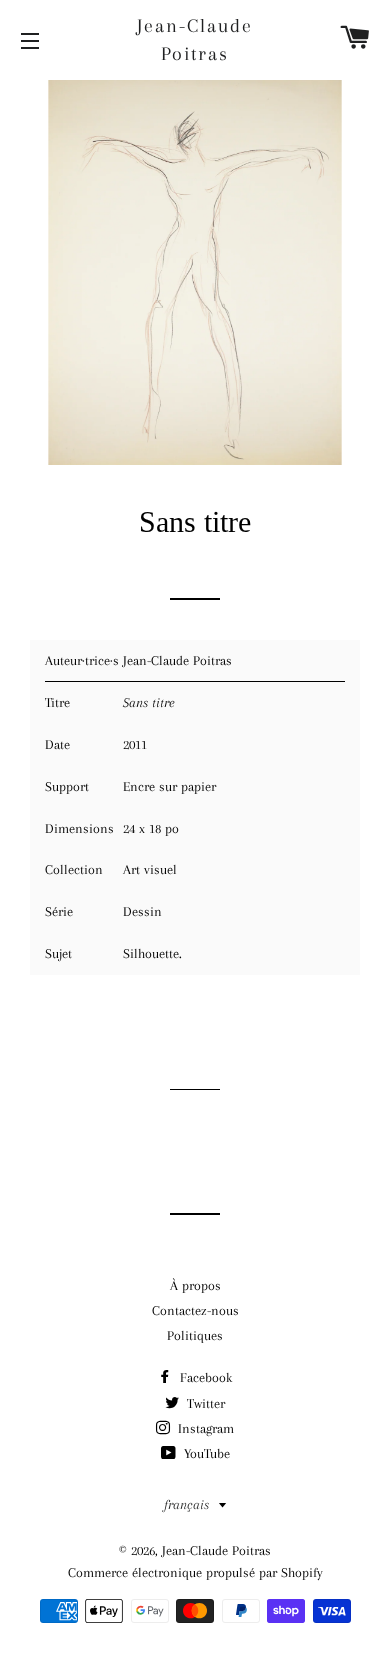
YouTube (205, 1453)
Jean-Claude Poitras (195, 40)
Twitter (204, 1403)
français (186, 1504)
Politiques (195, 1335)
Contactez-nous (195, 1310)
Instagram (204, 1428)
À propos (195, 1285)
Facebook (204, 1377)
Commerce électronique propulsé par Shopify (195, 1572)
